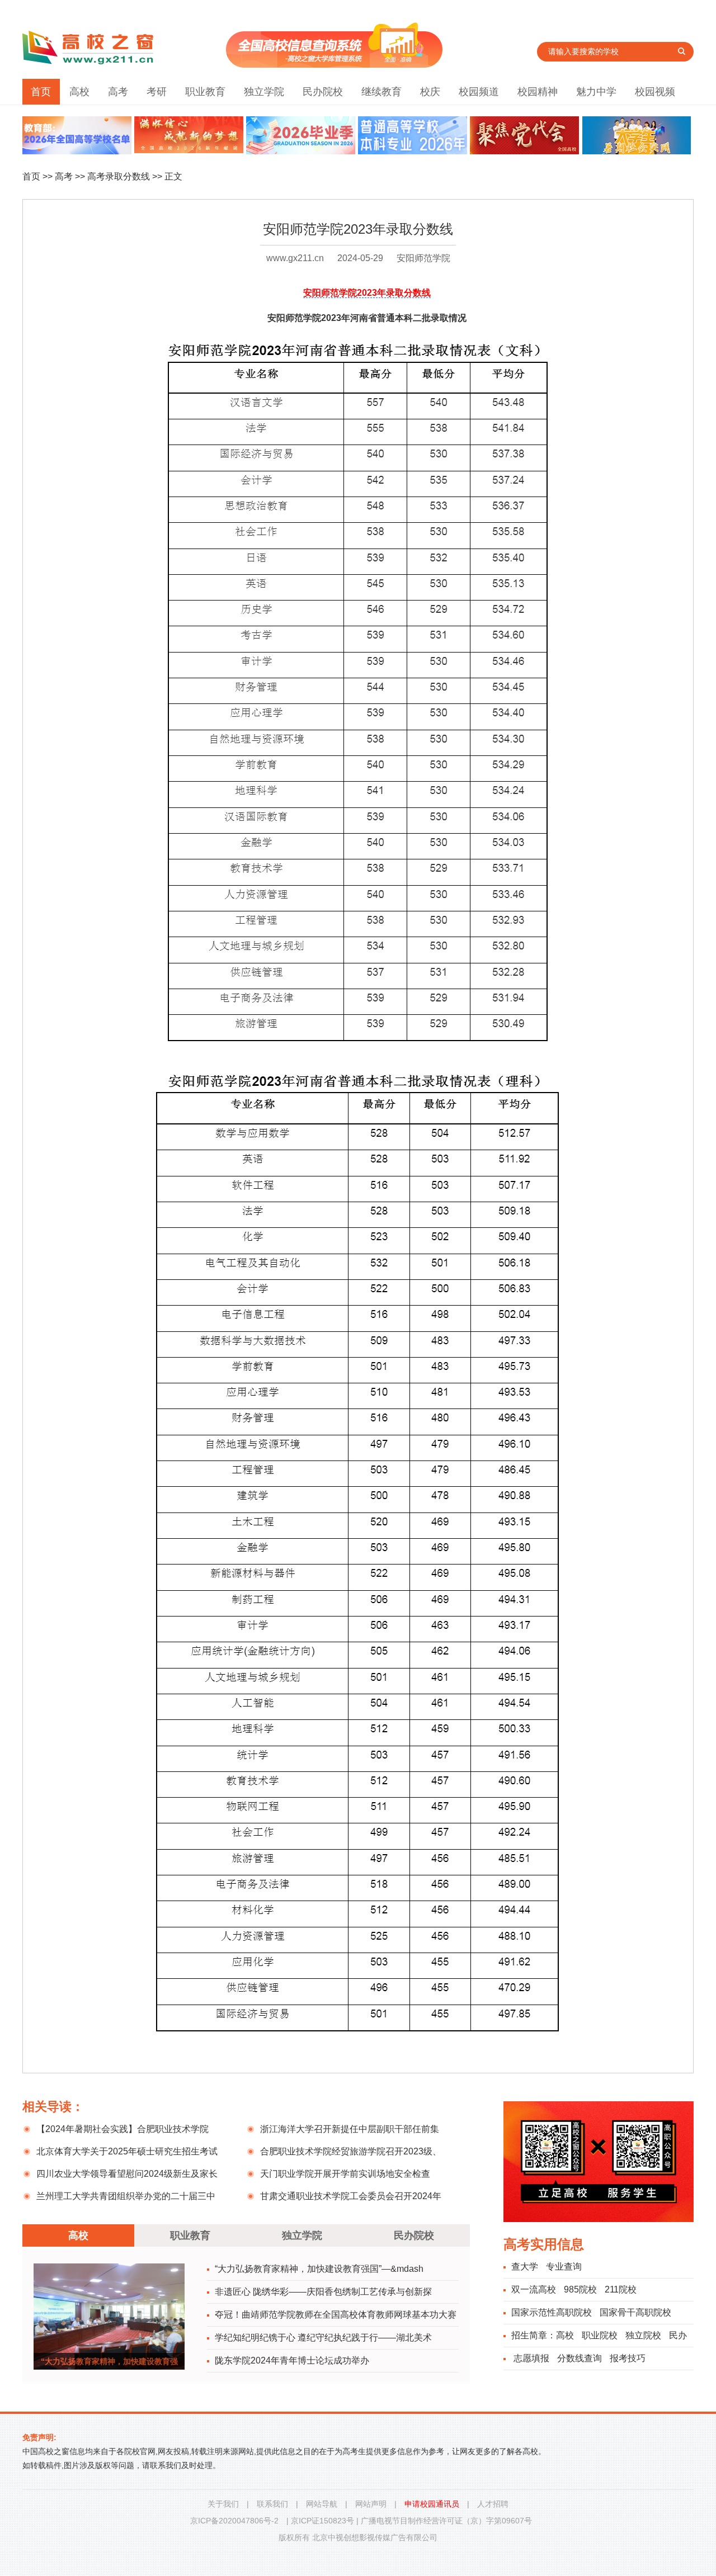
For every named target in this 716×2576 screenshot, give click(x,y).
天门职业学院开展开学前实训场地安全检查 (345, 2174)
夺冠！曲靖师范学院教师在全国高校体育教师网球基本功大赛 (336, 2315)
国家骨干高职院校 (635, 2312)
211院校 (621, 2289)
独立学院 (264, 92)
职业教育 (205, 92)
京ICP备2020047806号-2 (234, 2521)
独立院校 (643, 2335)
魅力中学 (596, 92)
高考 (118, 92)
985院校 (580, 2289)
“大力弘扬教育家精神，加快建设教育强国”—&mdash (319, 2269)
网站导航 (322, 2504)
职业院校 (600, 2335)
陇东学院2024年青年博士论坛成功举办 (292, 2360)
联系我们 (272, 2504)
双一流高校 (534, 2289)
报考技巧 (628, 2358)
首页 (41, 92)
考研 (157, 92)
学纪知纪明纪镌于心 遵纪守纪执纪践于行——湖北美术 (323, 2338)
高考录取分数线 (119, 176)
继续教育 (381, 92)
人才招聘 (493, 2504)
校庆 (430, 92)
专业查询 (564, 2267)
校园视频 (655, 92)
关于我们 (223, 2504)
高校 (79, 92)
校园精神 (538, 92)
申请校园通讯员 (432, 2504)
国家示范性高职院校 (552, 2312)
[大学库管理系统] (334, 65)
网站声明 (371, 2504)
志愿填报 (531, 2358)
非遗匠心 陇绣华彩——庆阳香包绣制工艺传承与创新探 (323, 2292)
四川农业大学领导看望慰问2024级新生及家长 (127, 2174)
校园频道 (479, 92)
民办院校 (323, 92)
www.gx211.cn (295, 258)
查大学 (525, 2267)
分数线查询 (580, 2358)
